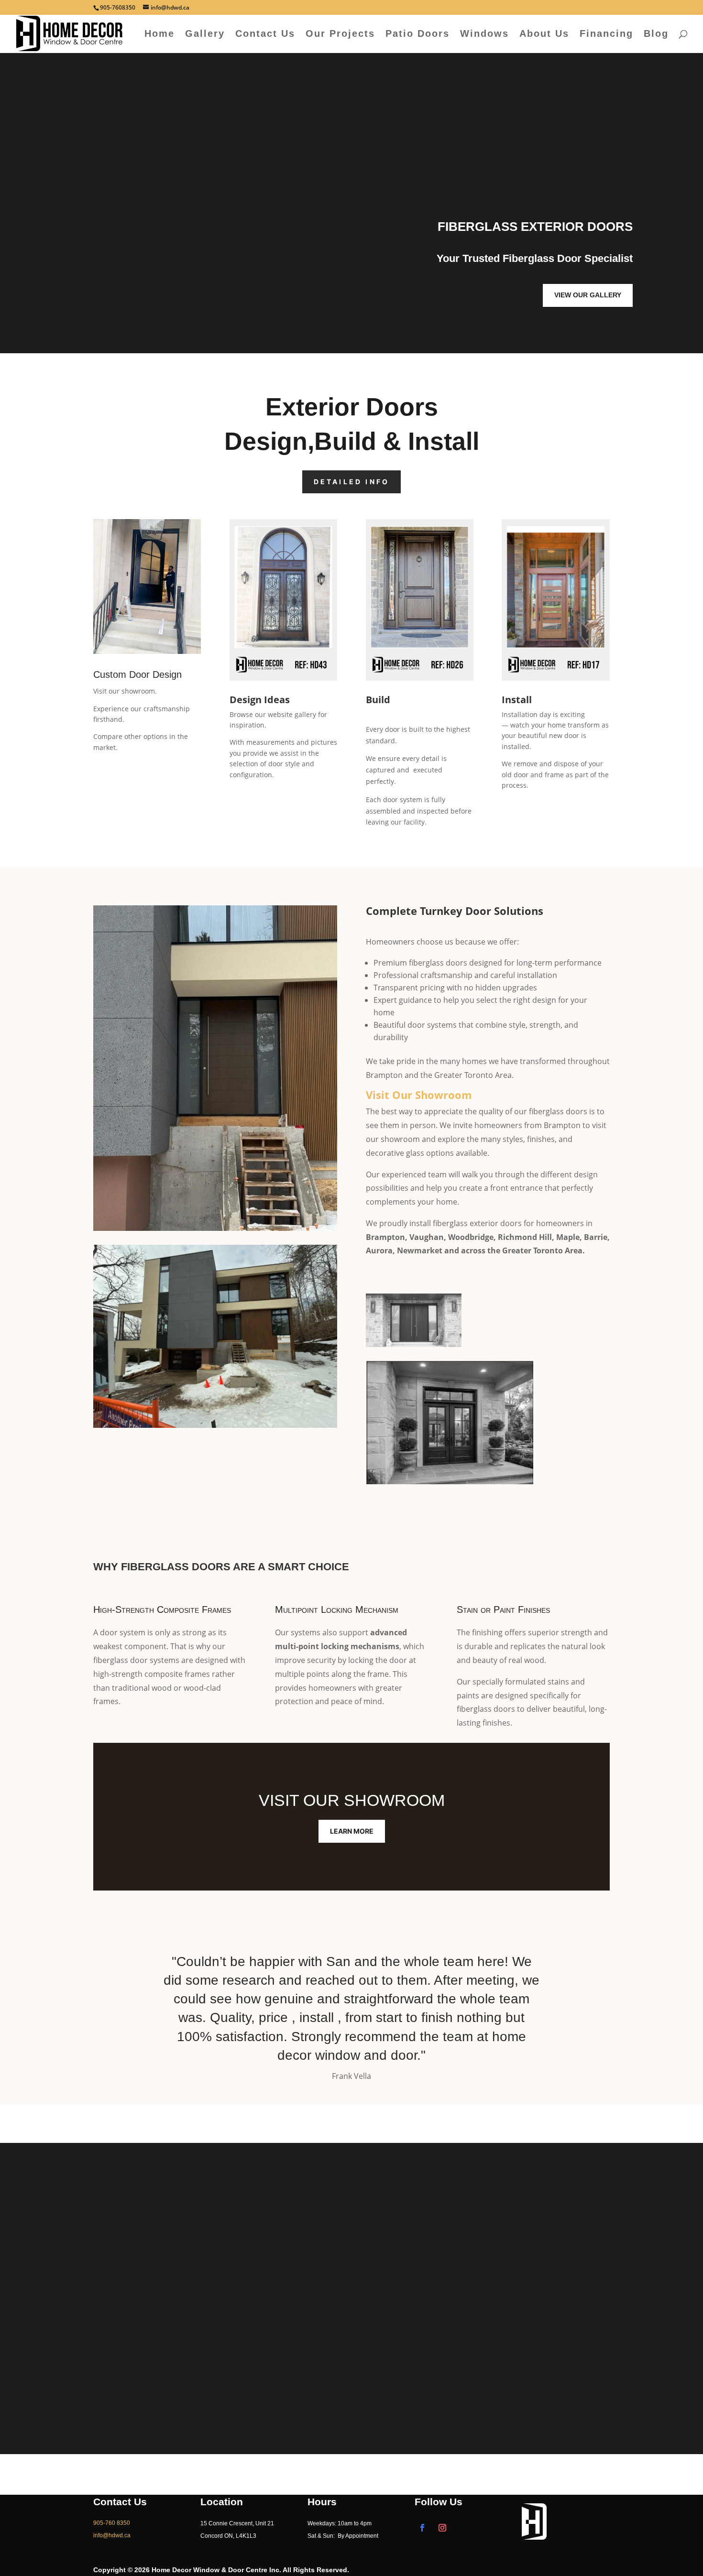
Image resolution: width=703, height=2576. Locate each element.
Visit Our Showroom (419, 1095)
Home (159, 34)
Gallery (205, 34)
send (316, 2435)
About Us (544, 34)
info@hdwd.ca (473, 2324)
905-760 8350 (112, 2523)
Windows (484, 34)
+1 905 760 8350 (472, 2309)
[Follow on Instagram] (442, 2528)
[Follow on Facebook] (422, 2528)
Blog (656, 34)
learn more (352, 1831)
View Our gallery (588, 295)
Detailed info (352, 482)
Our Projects (340, 34)
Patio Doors (417, 34)
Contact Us (265, 34)
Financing (606, 34)
